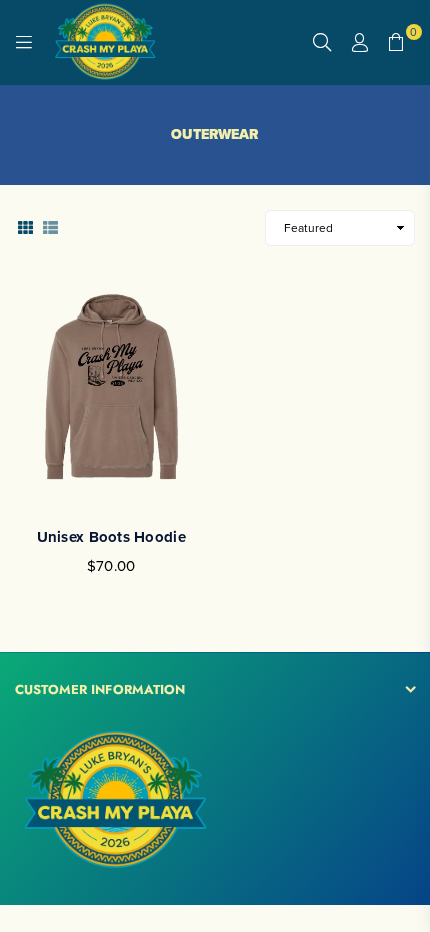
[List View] (50, 226)
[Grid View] (25, 226)
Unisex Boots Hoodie (111, 537)
